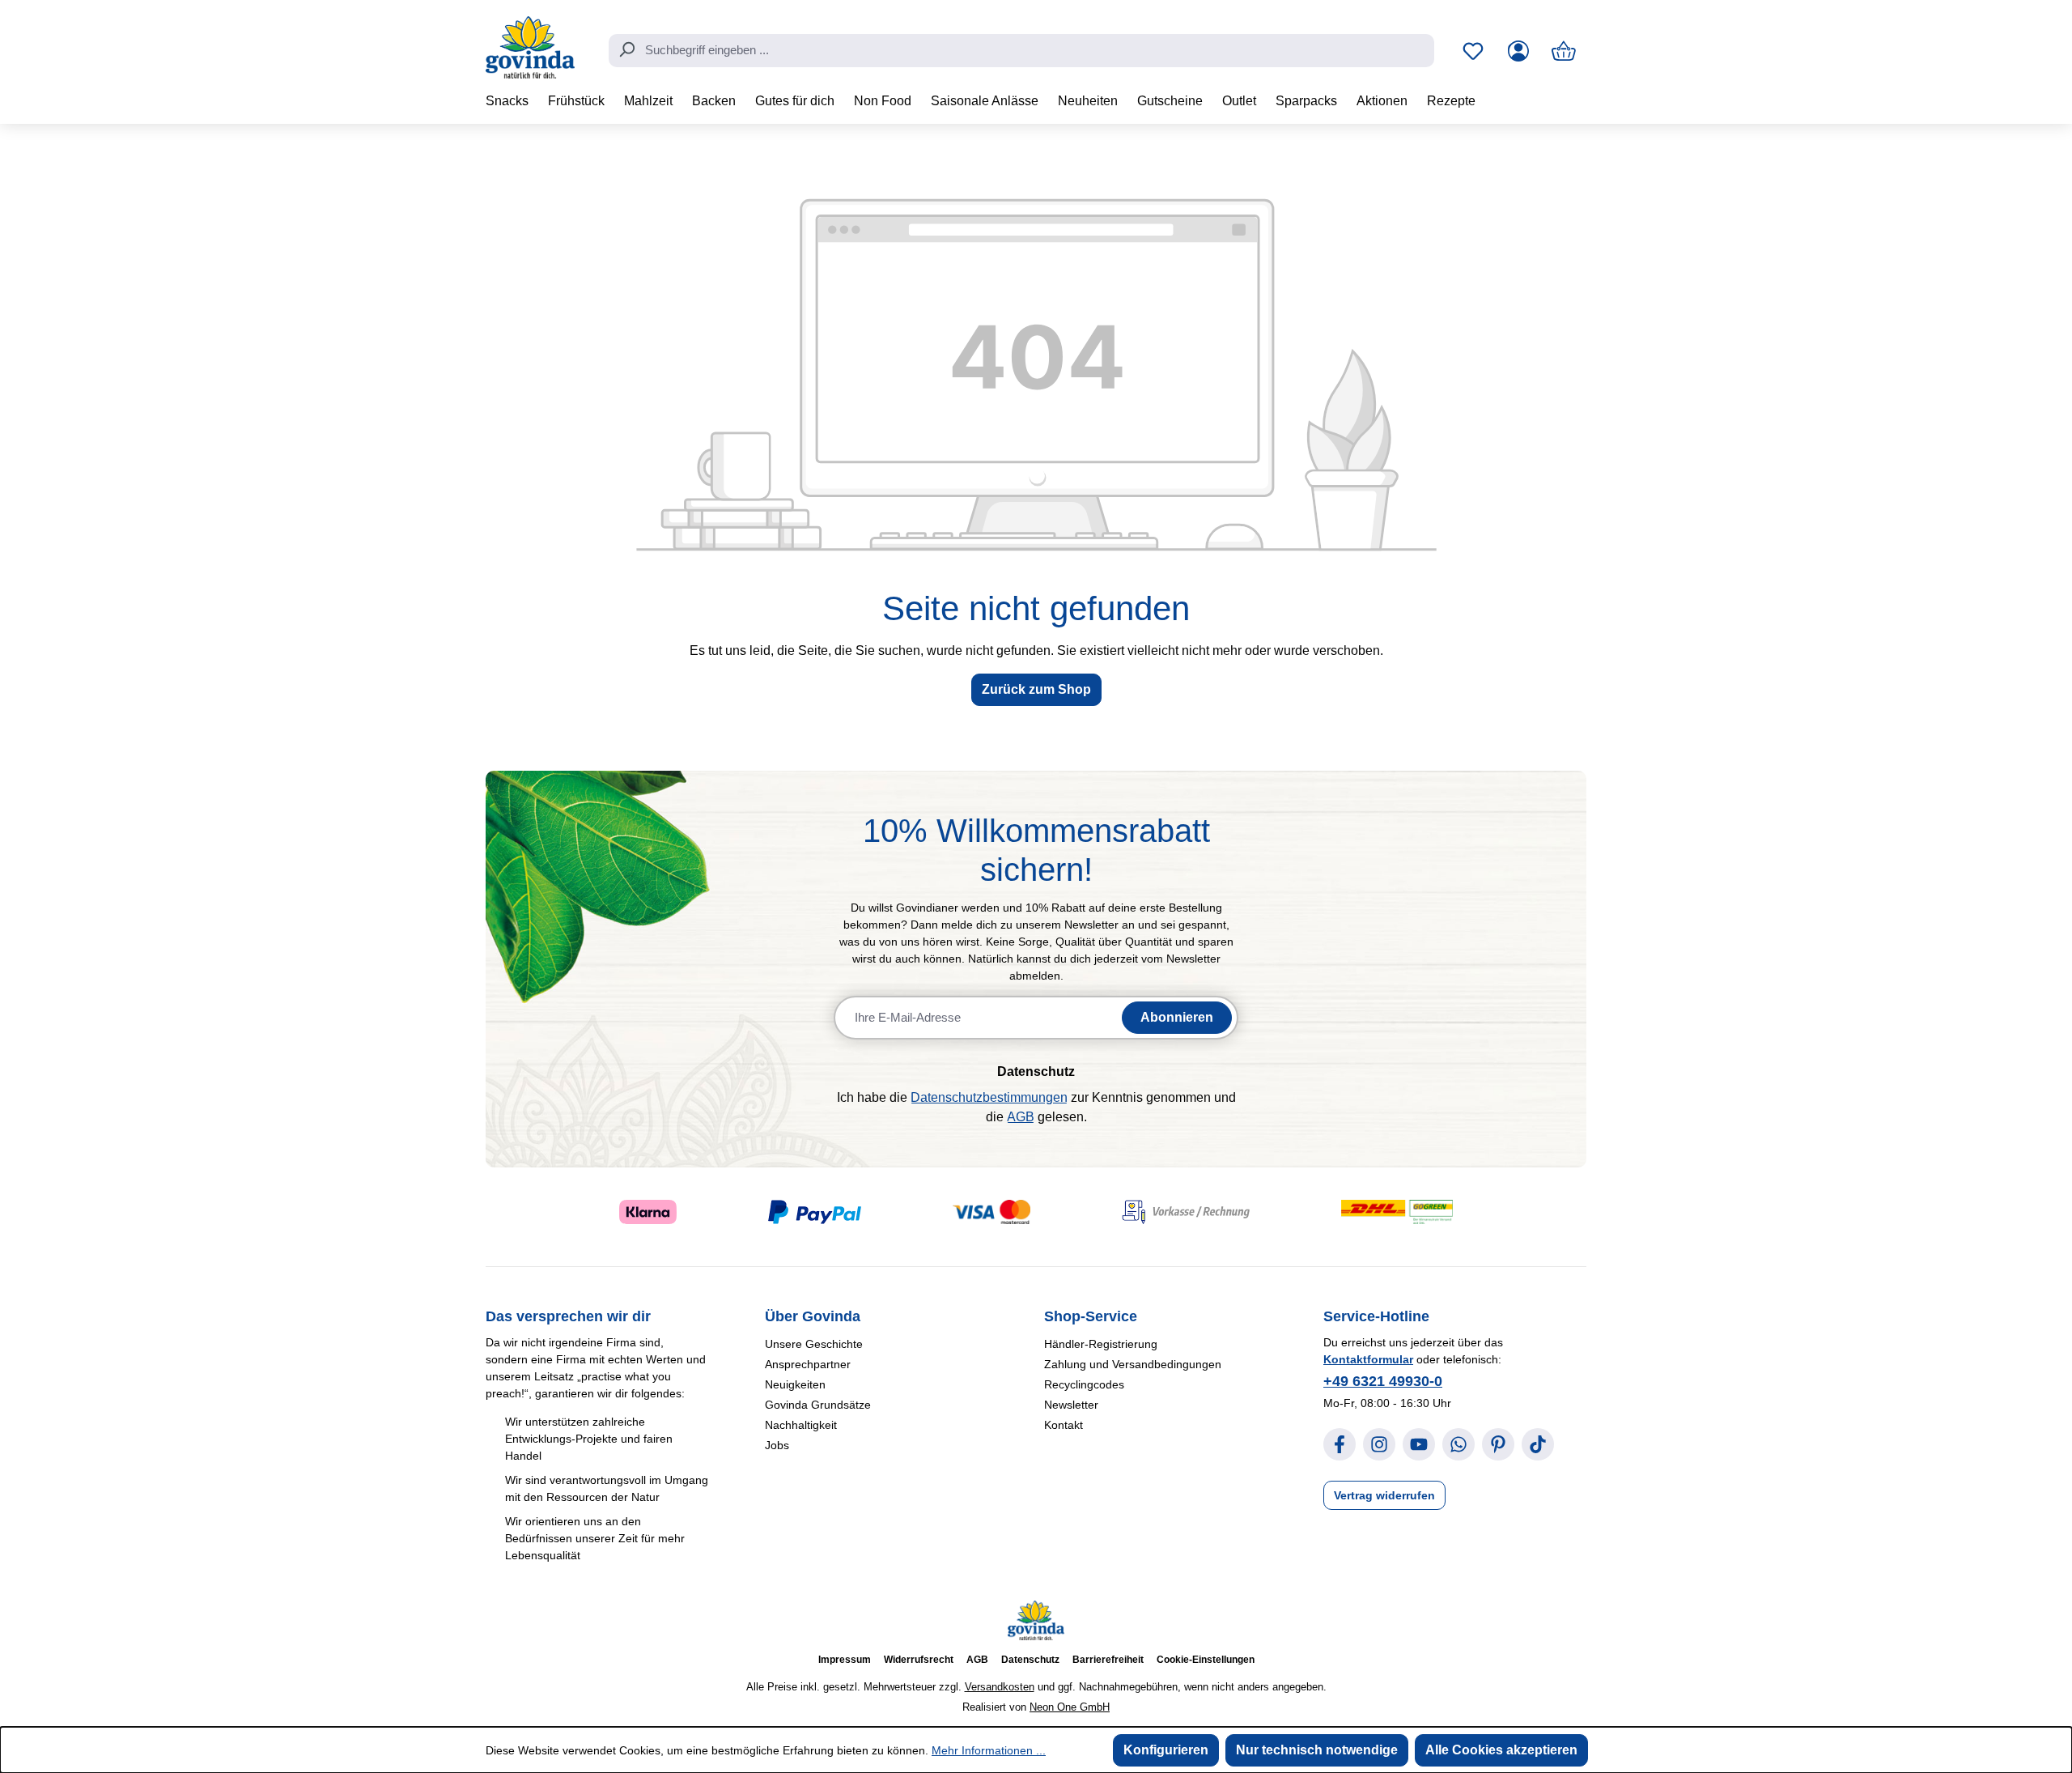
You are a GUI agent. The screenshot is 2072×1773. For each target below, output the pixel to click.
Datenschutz (1030, 1660)
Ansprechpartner (808, 1364)
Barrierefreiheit (1108, 1660)
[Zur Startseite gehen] (530, 47)
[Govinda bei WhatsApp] (1458, 1444)
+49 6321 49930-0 (1383, 1381)
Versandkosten (1000, 1687)
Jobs (777, 1445)
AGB (1021, 1117)
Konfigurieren (1166, 1750)
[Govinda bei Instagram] (1379, 1444)
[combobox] (1021, 51)
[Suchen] (626, 49)
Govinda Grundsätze (818, 1405)
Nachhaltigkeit (801, 1425)
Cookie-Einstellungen (1206, 1660)
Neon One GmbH (1070, 1707)
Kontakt (1064, 1425)
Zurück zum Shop (1036, 689)
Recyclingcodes (1084, 1384)
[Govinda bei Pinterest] (1498, 1444)
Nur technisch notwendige (1317, 1750)
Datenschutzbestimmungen (989, 1097)
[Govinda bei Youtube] (1419, 1444)
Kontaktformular (1368, 1359)
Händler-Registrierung (1101, 1344)
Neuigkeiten (795, 1384)
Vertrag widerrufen (1384, 1495)
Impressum (845, 1660)
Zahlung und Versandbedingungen (1133, 1364)
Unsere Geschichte (814, 1344)
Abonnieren (1177, 1017)
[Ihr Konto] (1518, 51)
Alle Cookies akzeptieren (1501, 1750)
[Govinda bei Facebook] (1340, 1444)
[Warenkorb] (1564, 51)
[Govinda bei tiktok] (1538, 1444)
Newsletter (1071, 1405)
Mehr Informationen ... (989, 1750)
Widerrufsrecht (919, 1660)
